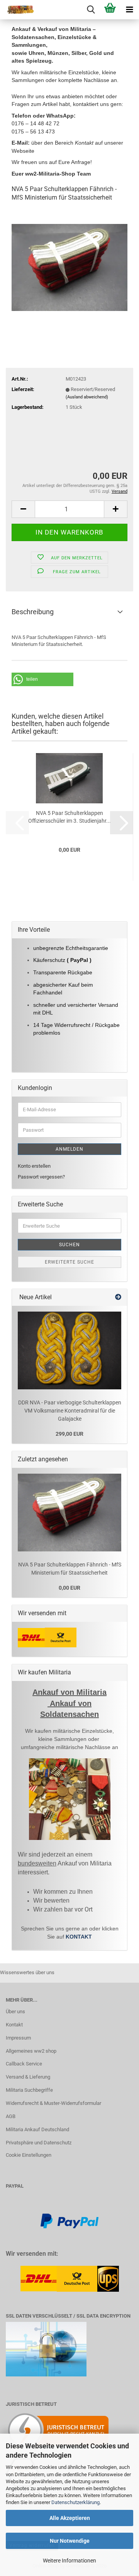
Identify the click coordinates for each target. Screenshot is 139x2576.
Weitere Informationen (69, 2561)
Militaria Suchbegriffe (29, 2090)
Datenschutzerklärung (75, 2502)
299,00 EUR (69, 1434)
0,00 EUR (69, 1588)
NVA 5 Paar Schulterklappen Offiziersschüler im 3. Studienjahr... (69, 817)
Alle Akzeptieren (70, 2518)
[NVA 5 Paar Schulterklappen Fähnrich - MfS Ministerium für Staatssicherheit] (69, 267)
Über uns (15, 2011)
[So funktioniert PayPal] (69, 2220)
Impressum (18, 2038)
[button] (23, 509)
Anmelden (69, 1149)
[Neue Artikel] (118, 1297)
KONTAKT (79, 1937)
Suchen (69, 1245)
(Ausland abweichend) (87, 397)
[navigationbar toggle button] (129, 10)
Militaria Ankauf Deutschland (37, 2129)
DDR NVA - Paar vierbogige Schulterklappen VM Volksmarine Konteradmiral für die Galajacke (70, 1410)
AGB (11, 2116)
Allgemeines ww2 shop (31, 2051)
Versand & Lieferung (28, 2077)
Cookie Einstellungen (29, 2155)
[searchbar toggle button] (91, 10)
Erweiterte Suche (69, 1262)
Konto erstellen (34, 1166)
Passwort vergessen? (41, 1177)
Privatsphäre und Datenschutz (39, 2143)
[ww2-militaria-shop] (17, 10)
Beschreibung (33, 612)
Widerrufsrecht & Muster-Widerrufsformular (53, 2103)
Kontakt (14, 2025)
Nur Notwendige (70, 2541)
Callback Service (24, 2064)
